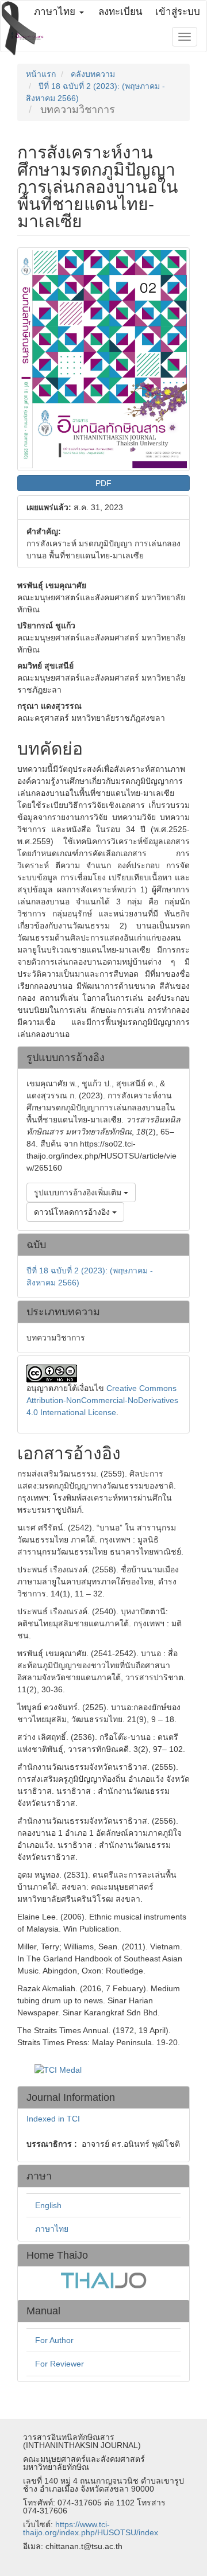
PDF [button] (103, 483)
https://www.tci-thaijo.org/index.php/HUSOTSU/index (91, 2528)
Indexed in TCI (53, 2119)
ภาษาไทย (52, 2229)
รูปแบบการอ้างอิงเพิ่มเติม (79, 1192)
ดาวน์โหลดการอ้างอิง (73, 1212)
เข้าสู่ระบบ (178, 12)
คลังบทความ (93, 74)
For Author (54, 2340)
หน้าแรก (41, 74)
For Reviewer (60, 2364)
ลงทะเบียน (120, 12)
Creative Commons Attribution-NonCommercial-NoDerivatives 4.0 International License (102, 1400)
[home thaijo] (103, 2279)
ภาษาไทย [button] (56, 12)
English (48, 2205)
